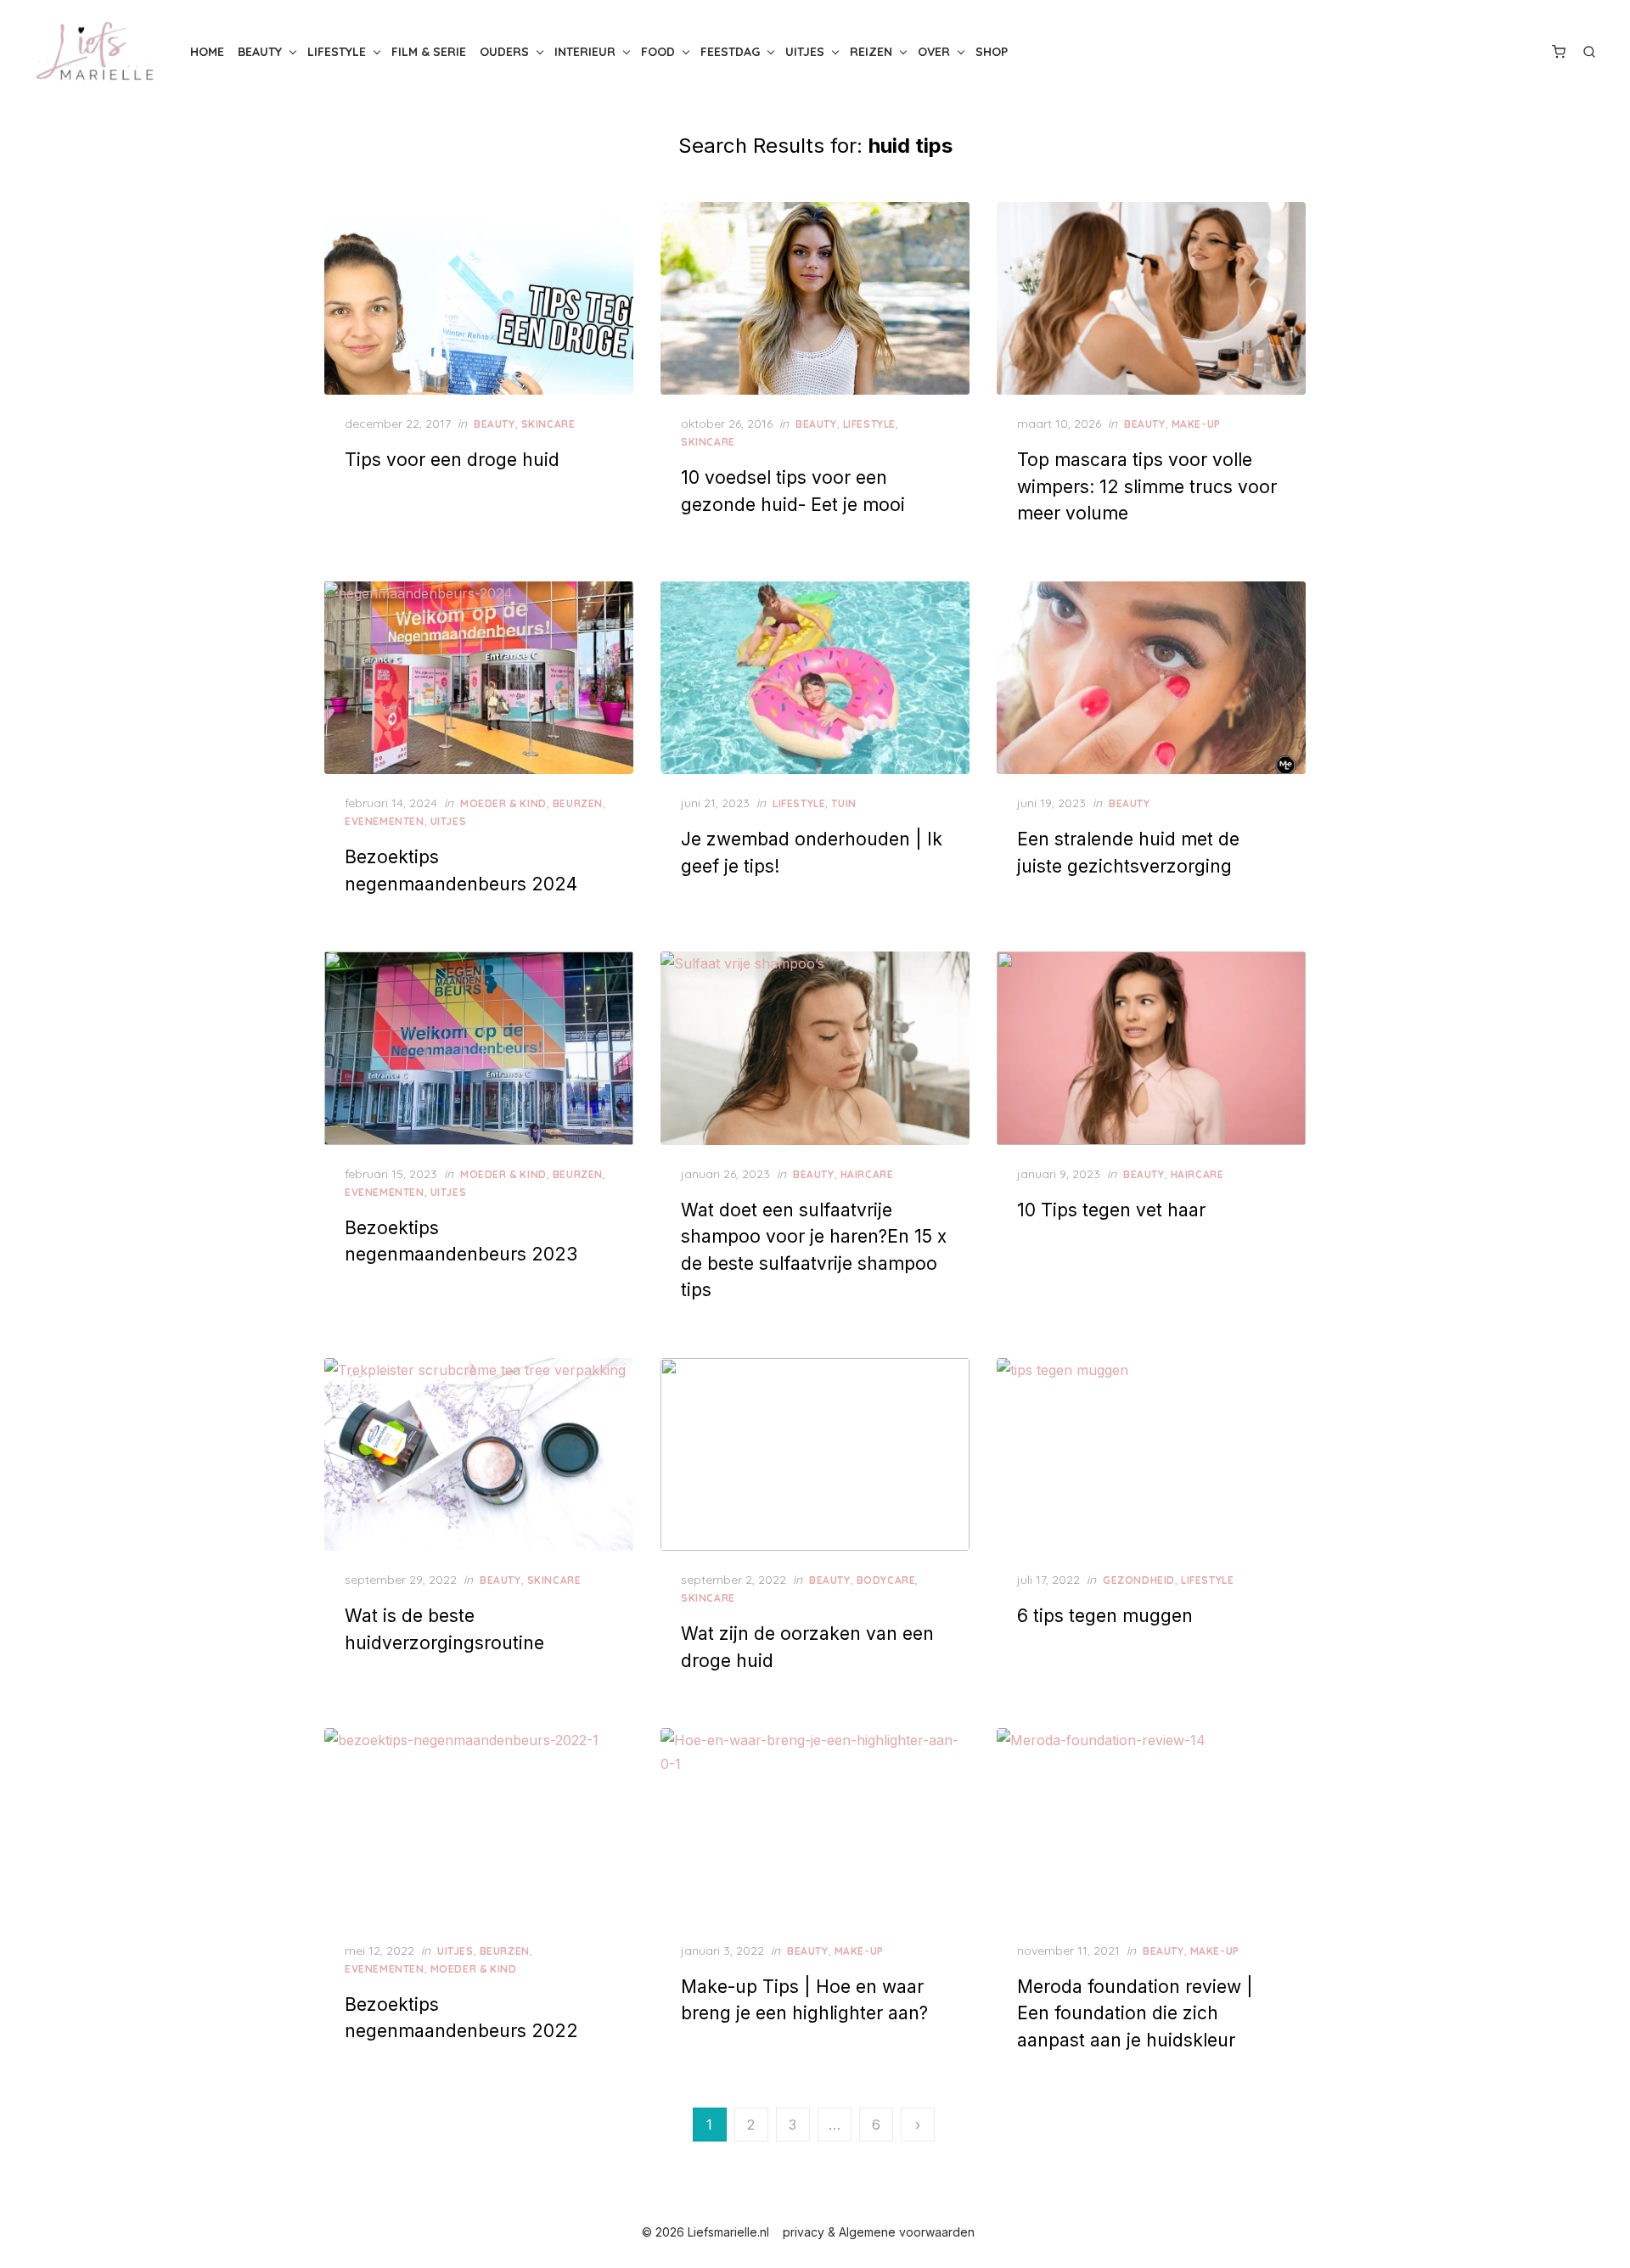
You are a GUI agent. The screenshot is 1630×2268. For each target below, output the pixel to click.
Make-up (1196, 424)
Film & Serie (429, 52)
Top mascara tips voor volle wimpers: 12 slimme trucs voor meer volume (1147, 486)
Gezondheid (1139, 1580)
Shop (992, 52)
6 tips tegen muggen (1105, 1616)
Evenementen (385, 821)
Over (934, 52)
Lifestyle (337, 52)
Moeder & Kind (503, 803)
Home (207, 52)
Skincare (548, 424)
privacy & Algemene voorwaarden (879, 2232)
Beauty (260, 52)
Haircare (867, 1174)
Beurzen (578, 803)
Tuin (843, 803)
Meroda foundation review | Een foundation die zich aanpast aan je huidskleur (1135, 2013)
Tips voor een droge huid (452, 460)
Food (658, 52)
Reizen (871, 52)
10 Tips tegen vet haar (1111, 1210)
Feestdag (730, 52)
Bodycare (886, 1580)
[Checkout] (1559, 52)
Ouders (504, 52)
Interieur (585, 52)
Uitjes (805, 52)
